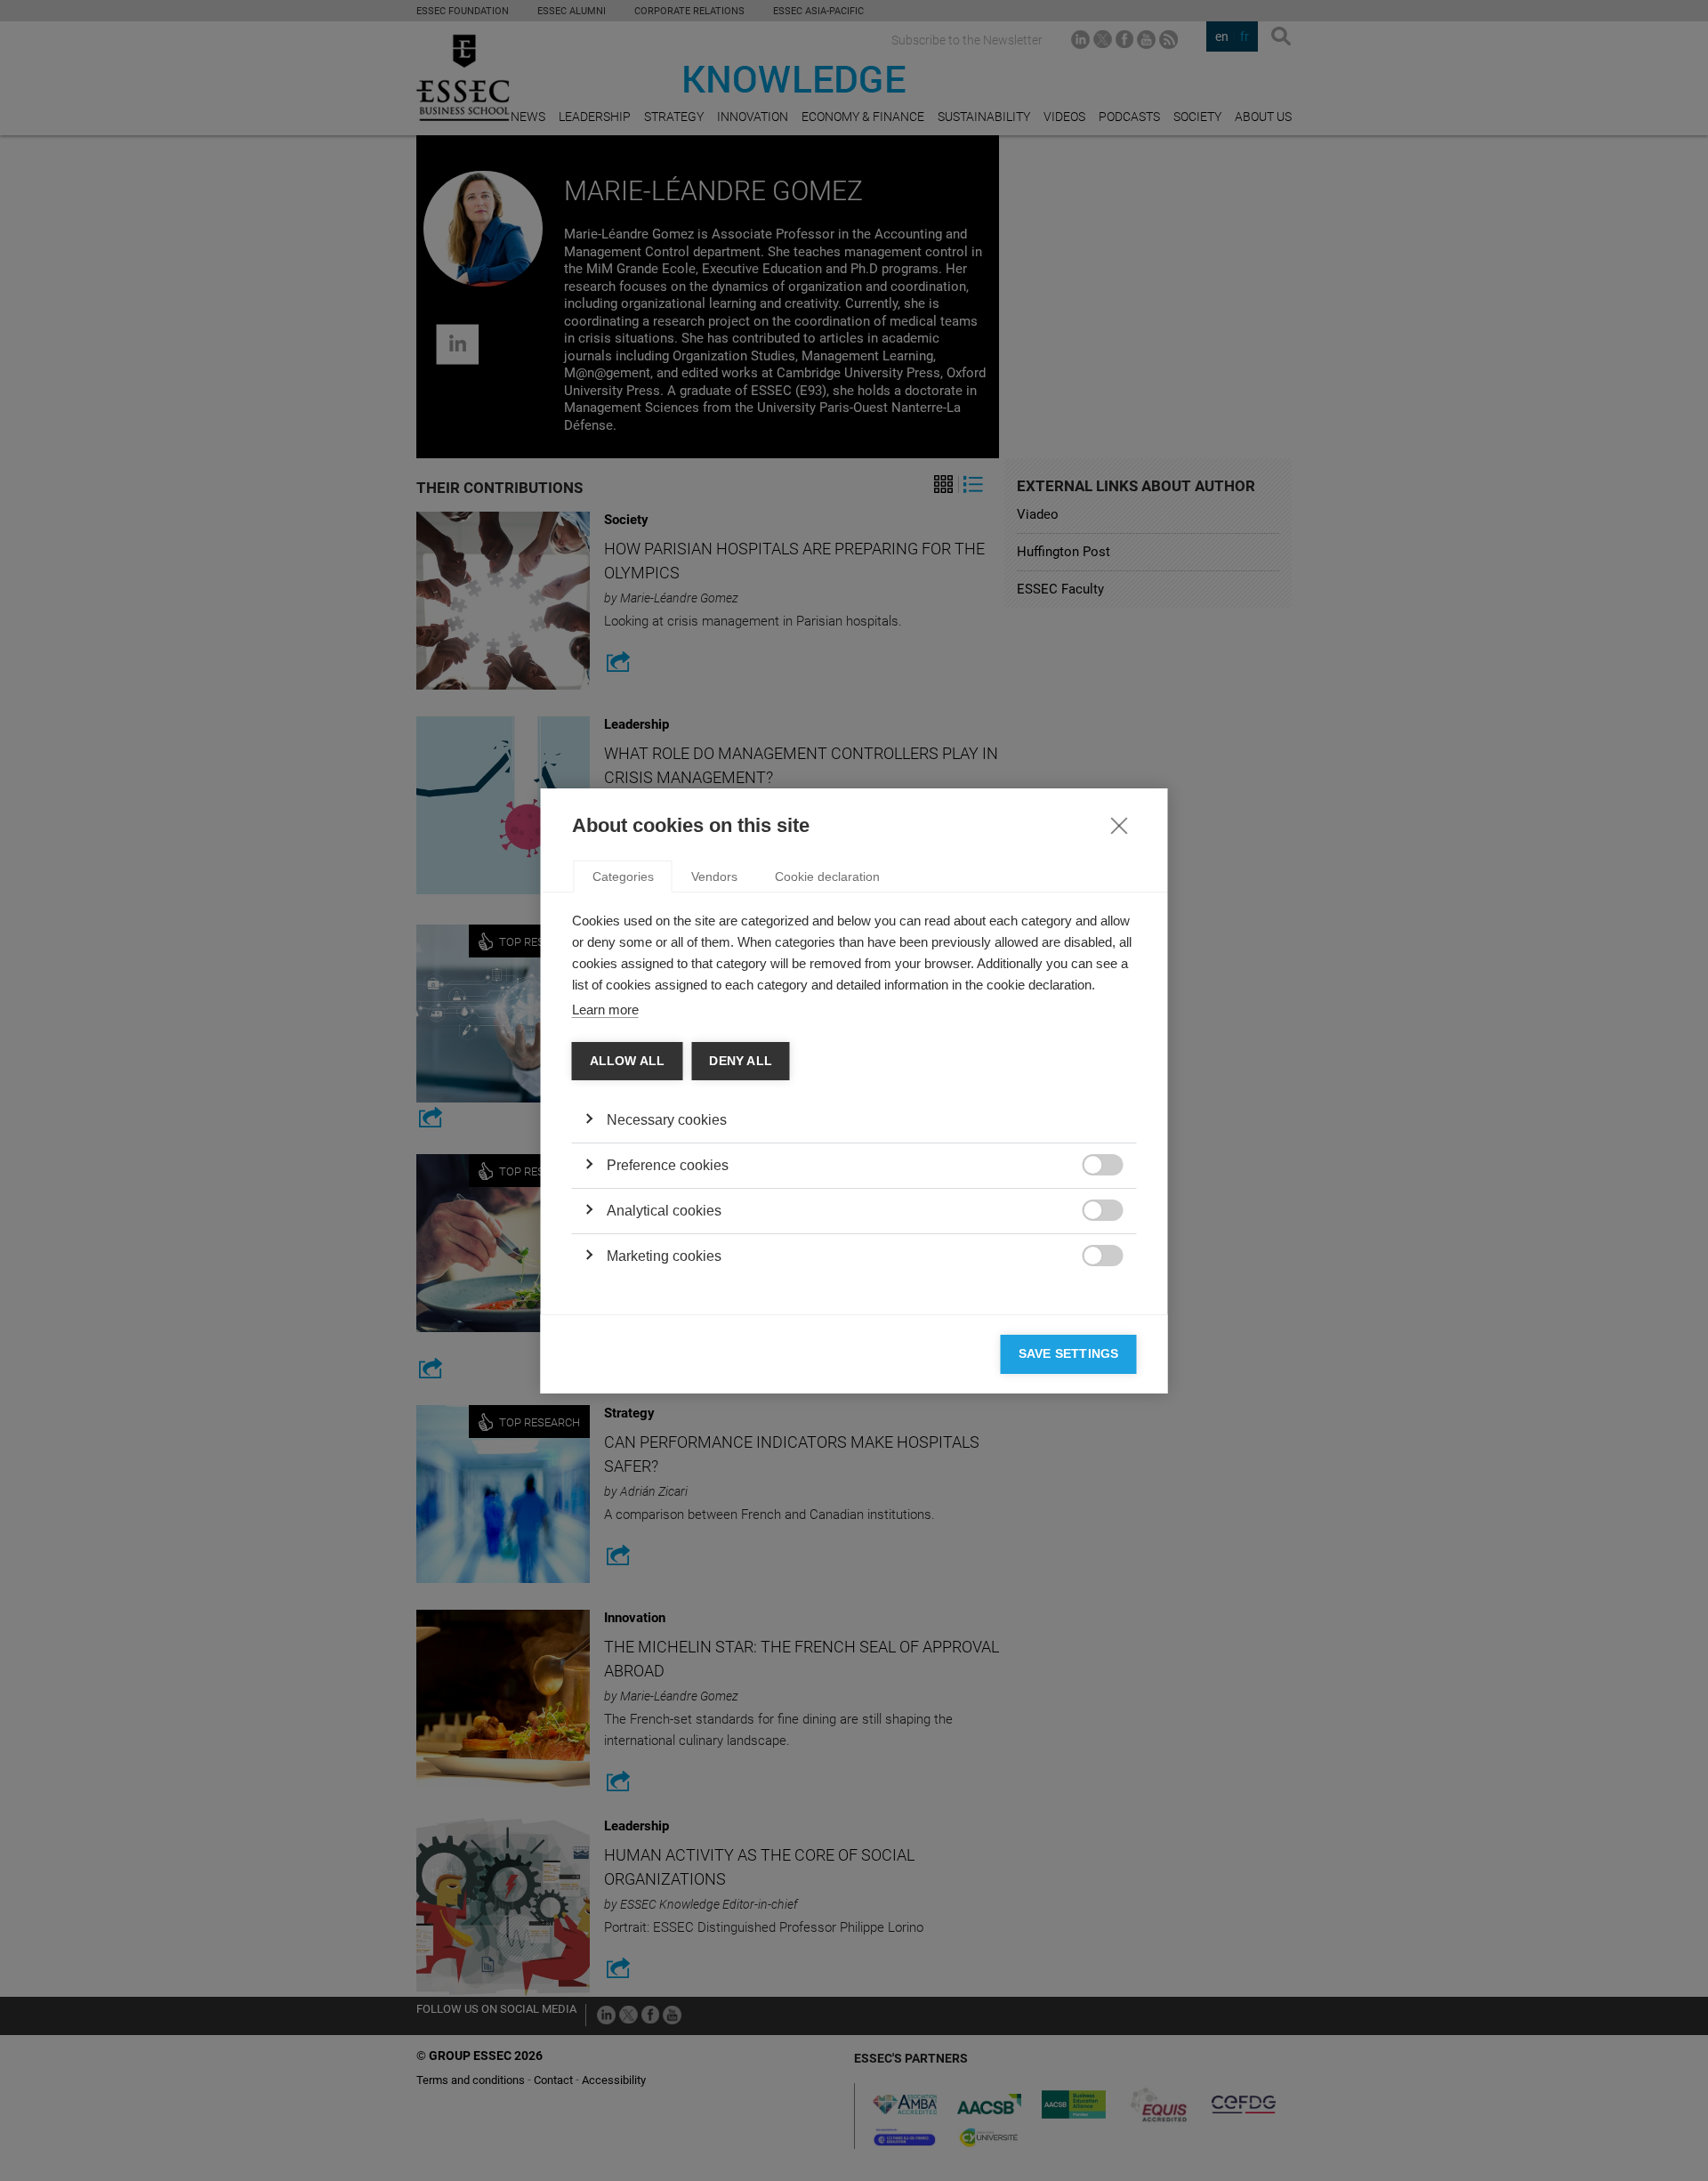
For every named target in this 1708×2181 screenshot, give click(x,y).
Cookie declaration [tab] (827, 876)
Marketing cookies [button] (664, 1256)
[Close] (1119, 825)
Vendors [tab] (714, 876)
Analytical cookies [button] (664, 1211)
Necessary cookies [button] (667, 1120)
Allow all (628, 1061)
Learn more (605, 1010)
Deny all (741, 1061)
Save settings (1069, 1354)
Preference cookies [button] (668, 1165)
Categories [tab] (623, 876)
